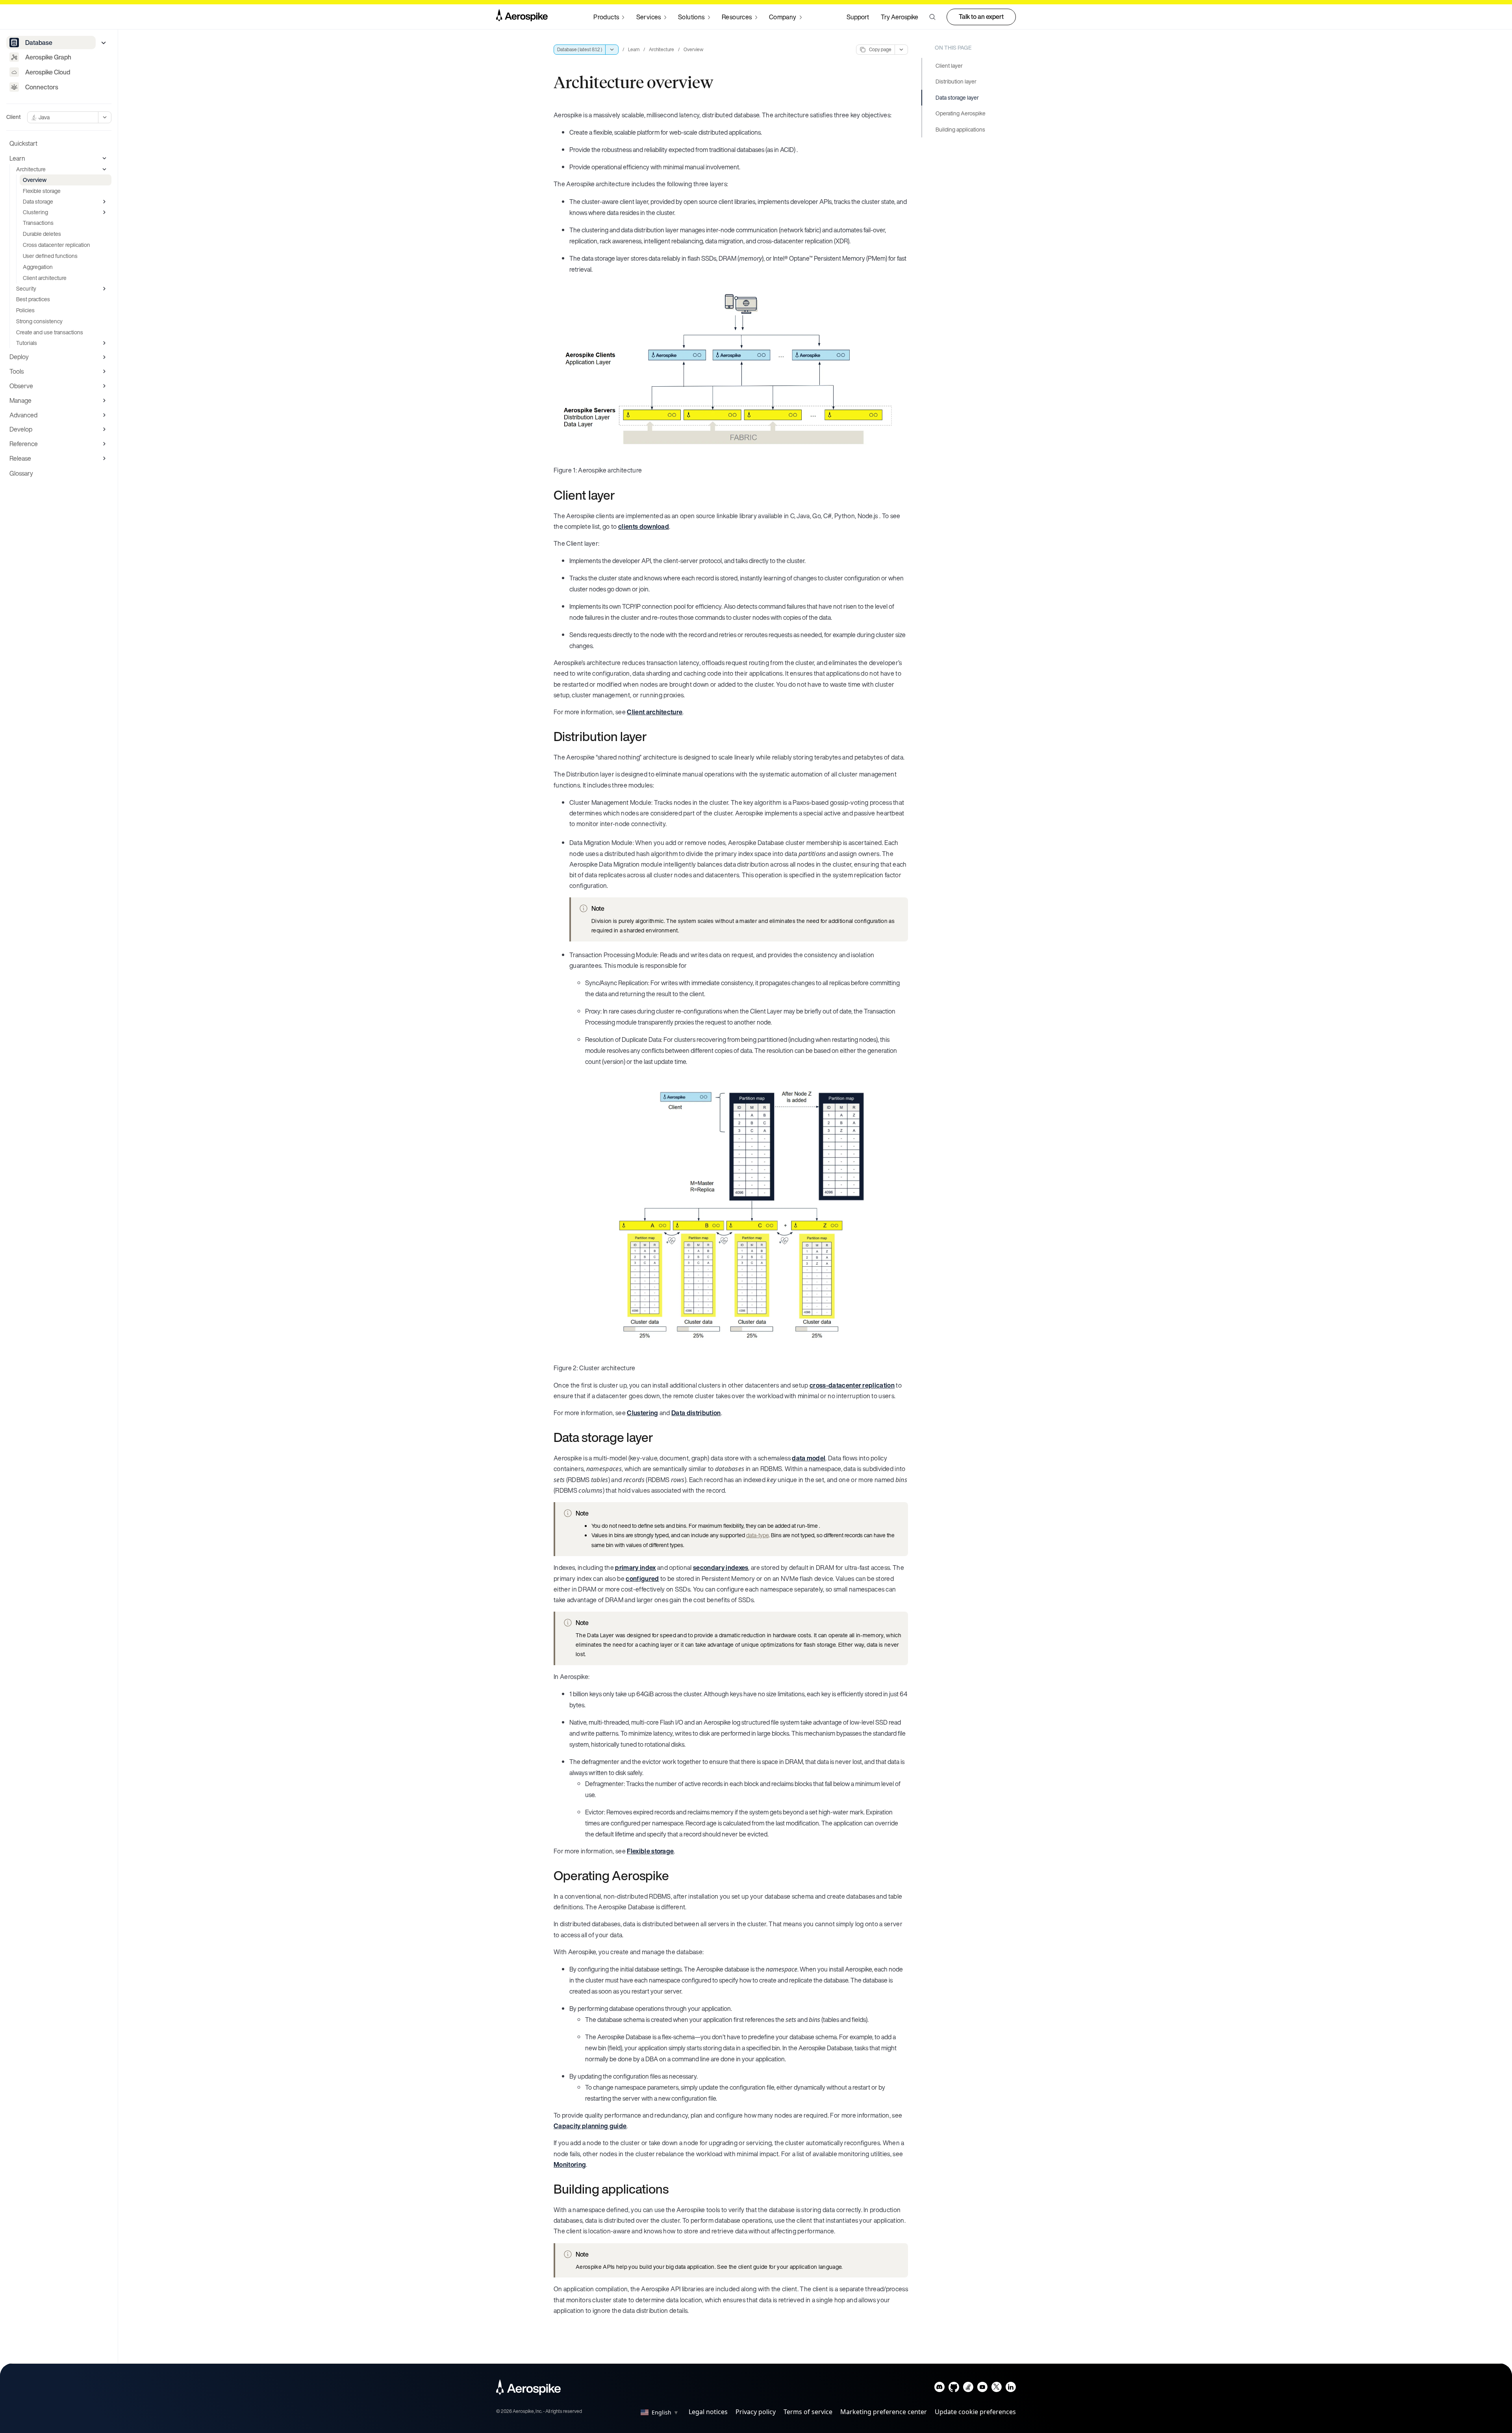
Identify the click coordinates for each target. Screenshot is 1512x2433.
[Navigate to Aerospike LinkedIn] (1011, 2389)
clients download (644, 526)
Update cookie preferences (975, 2412)
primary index (635, 1568)
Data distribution (696, 1413)
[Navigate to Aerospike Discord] (940, 2389)
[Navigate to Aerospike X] (996, 2389)
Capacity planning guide (590, 2126)
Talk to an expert (981, 17)
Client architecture (655, 712)
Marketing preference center (884, 2412)
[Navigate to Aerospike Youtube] (982, 2389)
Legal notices (708, 2412)
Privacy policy (756, 2412)
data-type (757, 1535)
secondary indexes (721, 1568)
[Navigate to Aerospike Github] (954, 2389)
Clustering (642, 1413)
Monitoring (570, 2164)
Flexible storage (650, 1851)
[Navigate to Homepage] (522, 17)
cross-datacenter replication (852, 1385)
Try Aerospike (900, 17)
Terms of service (808, 2412)
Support (858, 17)
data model (809, 1458)
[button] (932, 17)
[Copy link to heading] (620, 495)
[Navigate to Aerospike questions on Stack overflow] (968, 2389)
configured (642, 1579)
